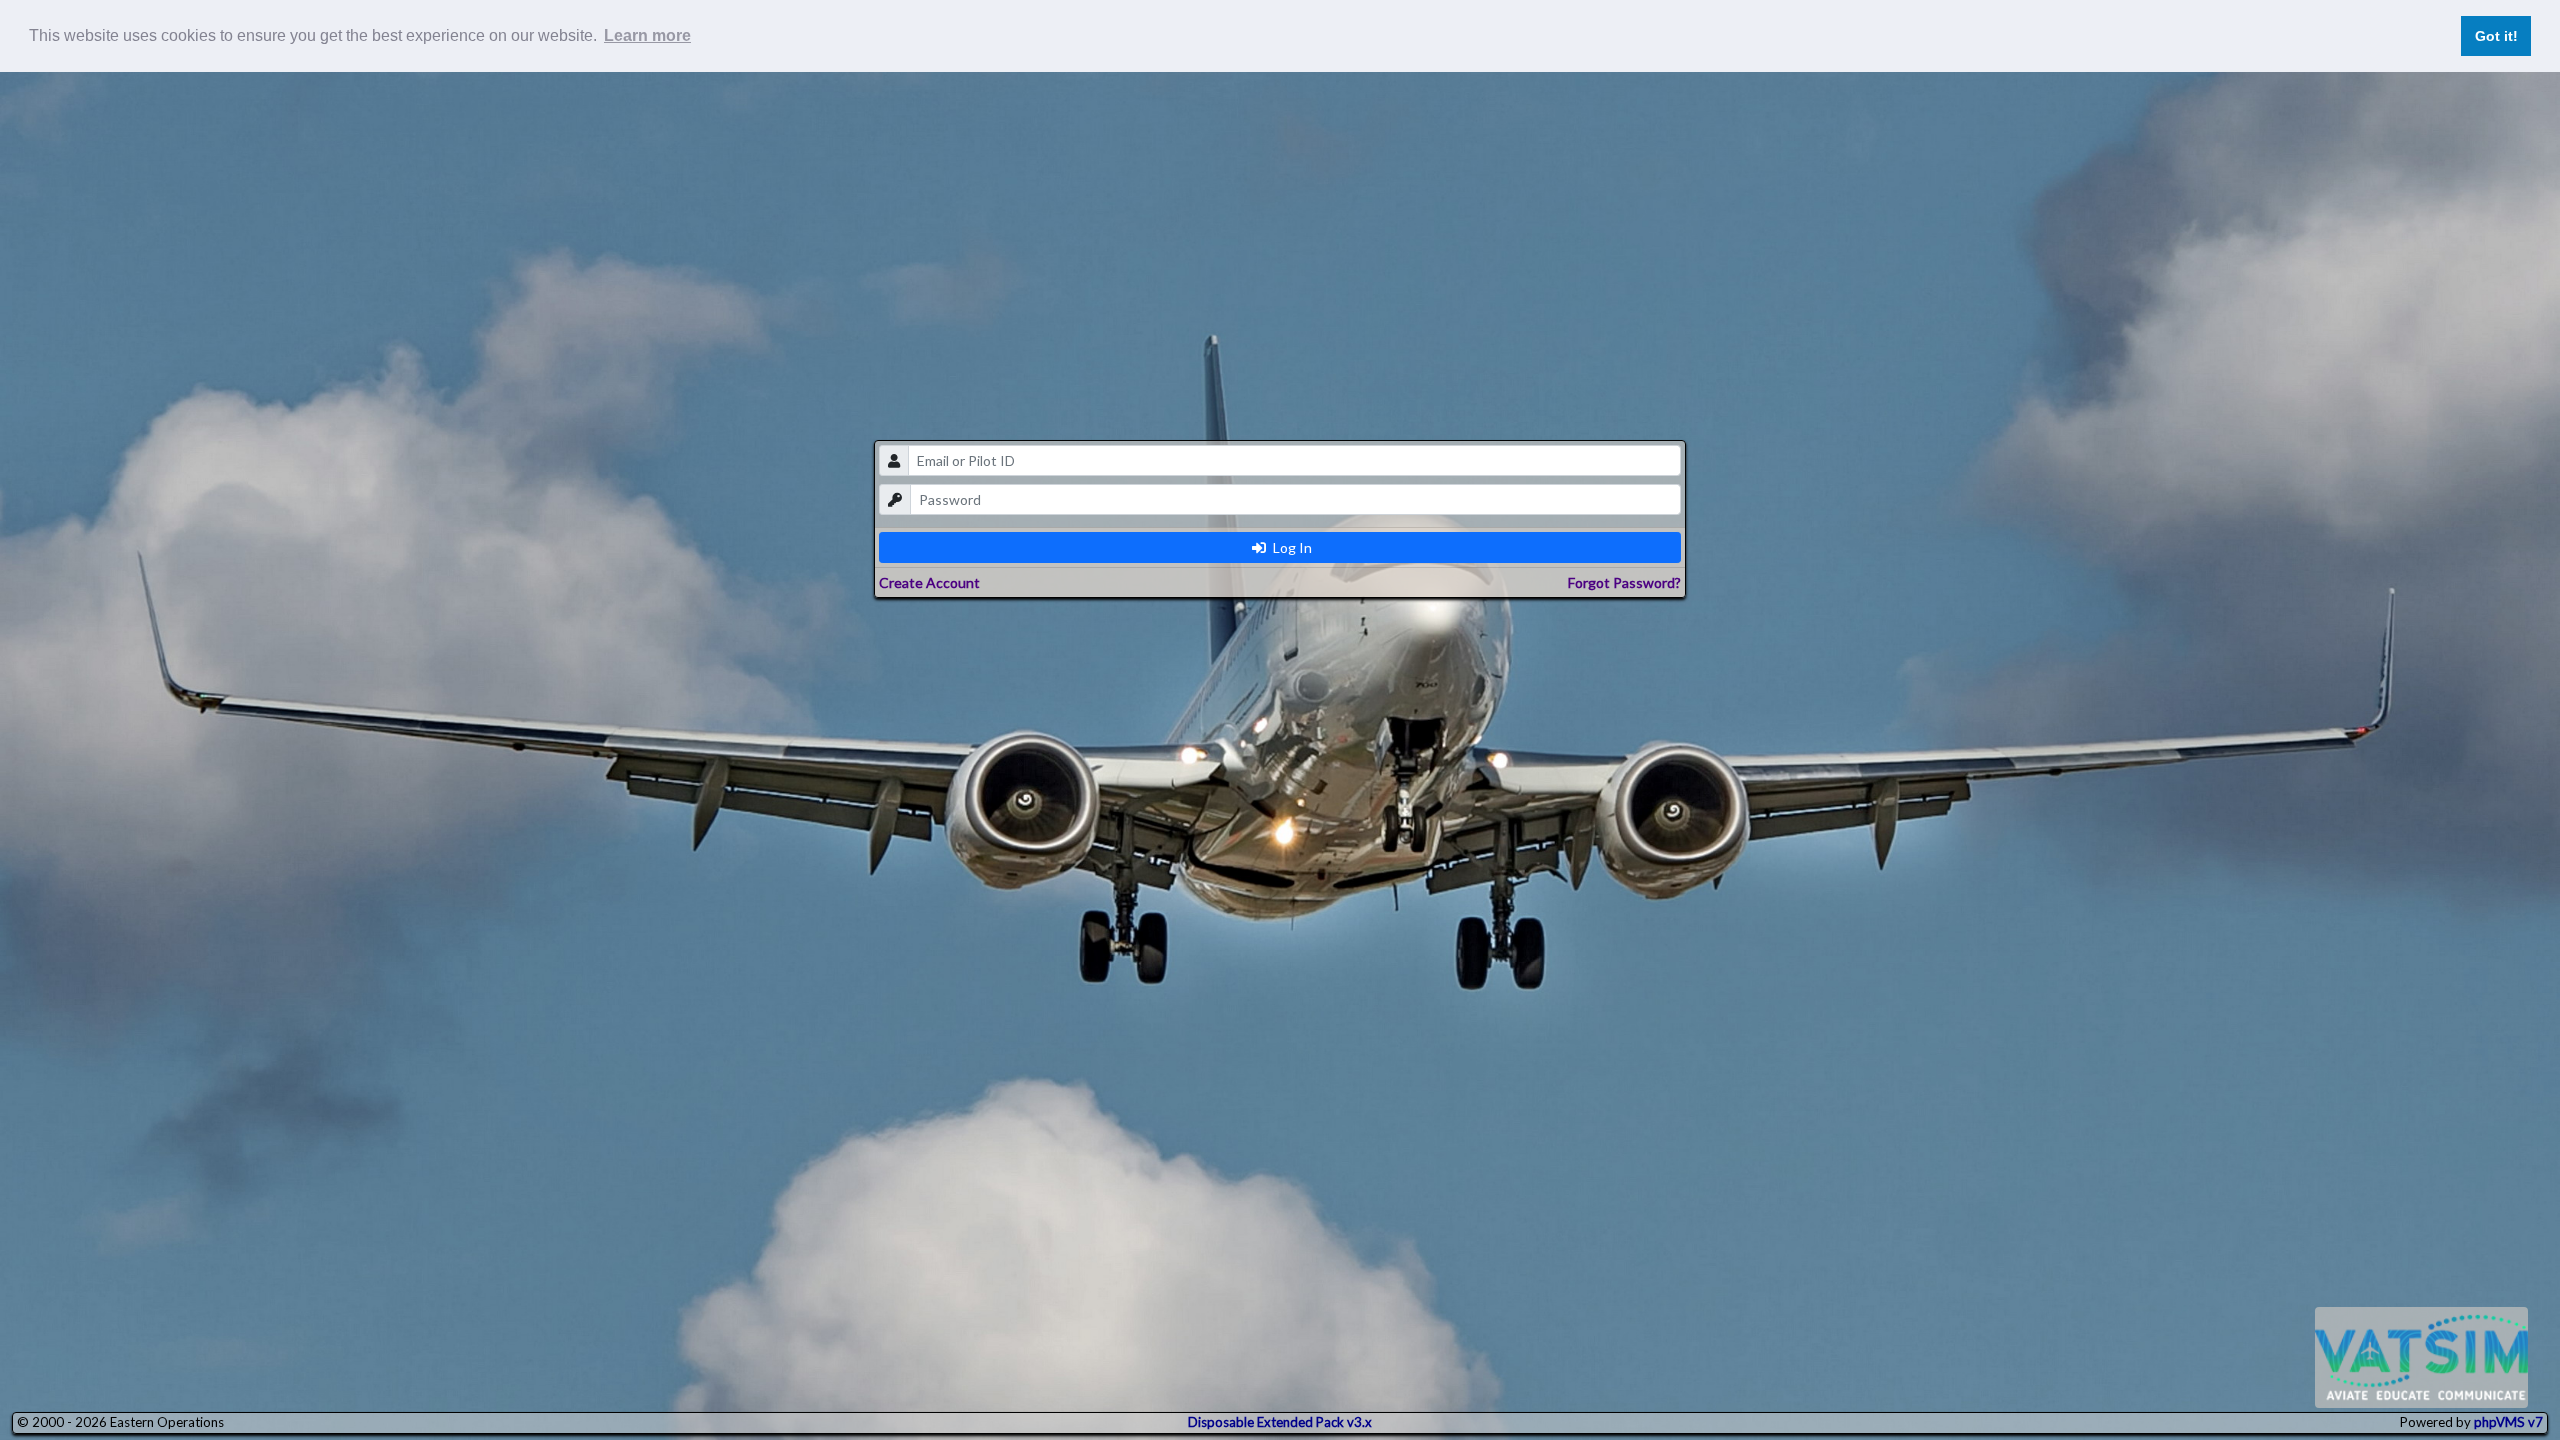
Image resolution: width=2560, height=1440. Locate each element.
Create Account (929, 582)
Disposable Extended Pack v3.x (1280, 1422)
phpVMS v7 (2508, 1422)
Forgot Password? (1624, 582)
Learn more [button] (647, 35)
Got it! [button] (2496, 36)
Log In (1291, 547)
